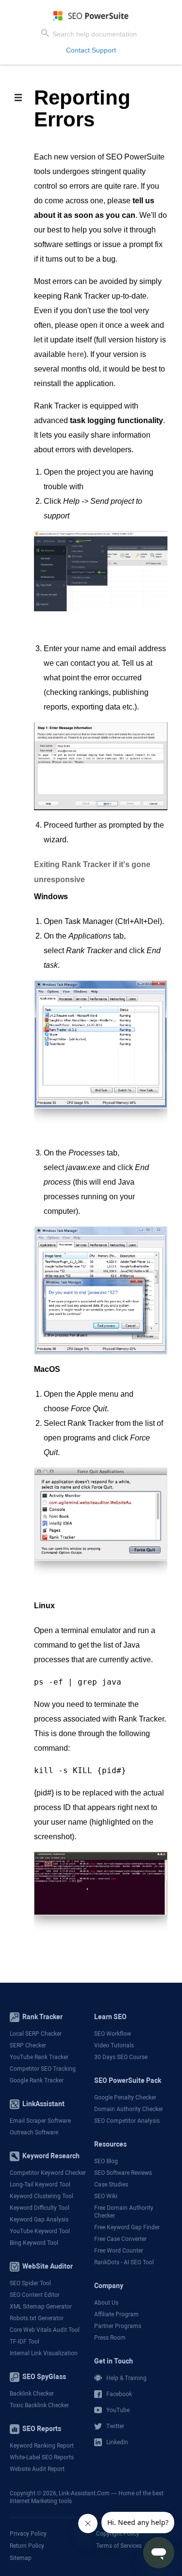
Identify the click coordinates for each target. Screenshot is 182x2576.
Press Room (110, 2338)
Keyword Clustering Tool (41, 2196)
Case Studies (111, 2185)
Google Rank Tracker (37, 2080)
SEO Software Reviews (123, 2173)
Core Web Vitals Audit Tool (45, 2330)
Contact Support (91, 50)
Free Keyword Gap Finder (127, 2227)
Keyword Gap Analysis (39, 2220)
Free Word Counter (119, 2251)
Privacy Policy (28, 2533)
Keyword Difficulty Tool (40, 2208)
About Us (106, 2303)
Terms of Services (119, 2545)
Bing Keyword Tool (34, 2243)
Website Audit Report (37, 2469)
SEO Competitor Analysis (127, 2121)
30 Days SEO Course (121, 2057)
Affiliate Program (116, 2314)
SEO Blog (106, 2161)
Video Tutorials (114, 2045)
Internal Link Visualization (44, 2353)
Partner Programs (118, 2326)
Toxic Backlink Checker (39, 2405)
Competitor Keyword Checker (48, 2173)
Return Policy (27, 2545)
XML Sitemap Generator (41, 2307)
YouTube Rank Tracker (39, 2057)
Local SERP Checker (36, 2034)
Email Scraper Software (40, 2121)
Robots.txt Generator (37, 2318)
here (76, 354)
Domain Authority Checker (129, 2109)
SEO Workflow (113, 2034)
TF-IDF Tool (25, 2342)
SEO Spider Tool (30, 2283)
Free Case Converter (120, 2239)
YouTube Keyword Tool (40, 2231)
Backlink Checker (32, 2394)
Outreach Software (34, 2132)
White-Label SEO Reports (42, 2457)
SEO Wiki (106, 2196)
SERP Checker (28, 2045)
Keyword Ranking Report (42, 2446)
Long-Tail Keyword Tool (40, 2185)
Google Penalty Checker (125, 2097)
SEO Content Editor (35, 2295)
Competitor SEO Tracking (43, 2069)
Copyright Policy (118, 2533)
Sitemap (21, 2558)
